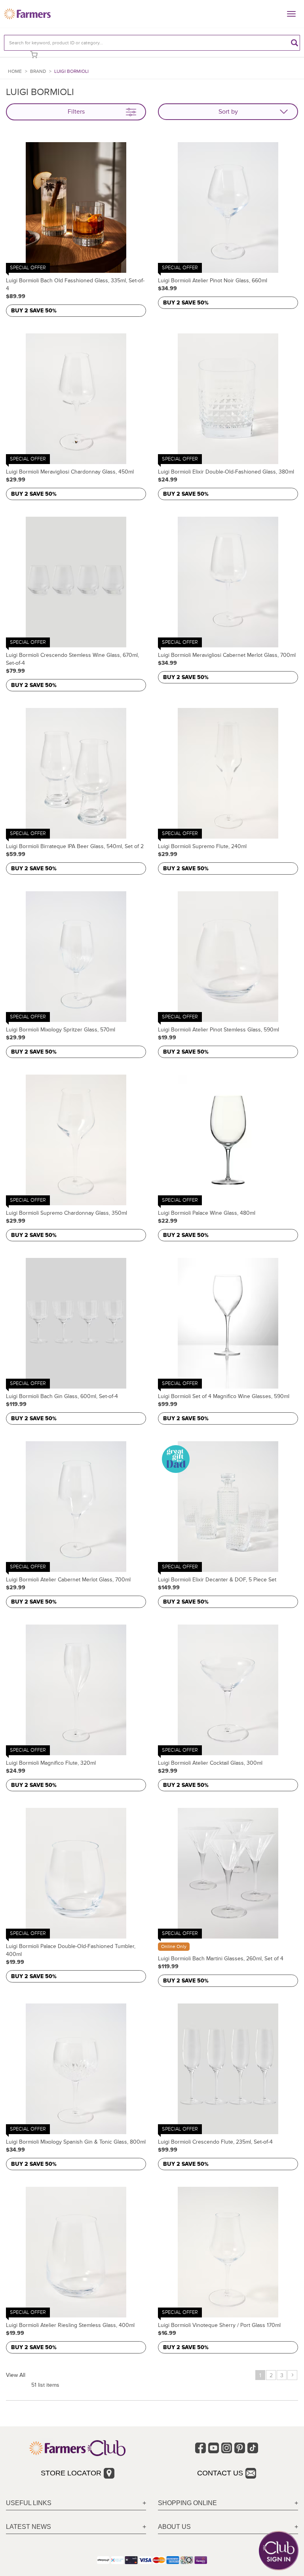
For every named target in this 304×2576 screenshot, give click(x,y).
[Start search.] (294, 43)
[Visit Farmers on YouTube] (214, 2448)
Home (15, 71)
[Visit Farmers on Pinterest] (240, 2448)
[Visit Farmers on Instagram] (227, 2448)
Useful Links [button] (29, 2503)
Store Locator (71, 2473)
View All (16, 2375)
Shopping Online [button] (187, 2503)
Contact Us (220, 2473)
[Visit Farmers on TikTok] (253, 2448)
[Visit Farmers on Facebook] (200, 2448)
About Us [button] (174, 2527)
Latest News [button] (28, 2527)
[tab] (76, 2503)
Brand (38, 71)
